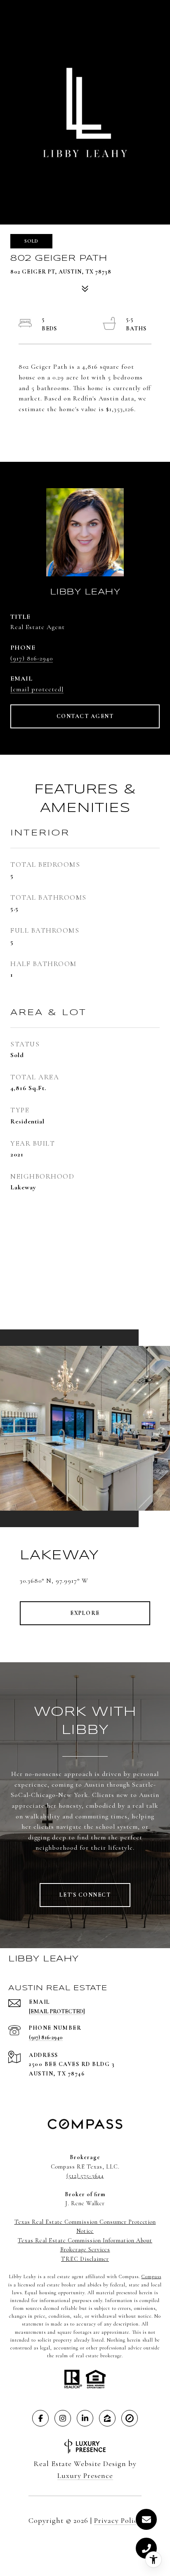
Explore (85, 1613)
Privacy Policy (118, 2520)
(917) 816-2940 (32, 658)
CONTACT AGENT (85, 716)
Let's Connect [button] (85, 1895)
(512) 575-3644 (85, 2176)
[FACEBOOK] (40, 2418)
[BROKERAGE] (130, 2418)
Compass (151, 2277)
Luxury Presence (85, 2475)
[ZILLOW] (107, 2418)
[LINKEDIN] (85, 2418)
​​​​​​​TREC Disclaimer (85, 2259)
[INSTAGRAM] (63, 2418)
